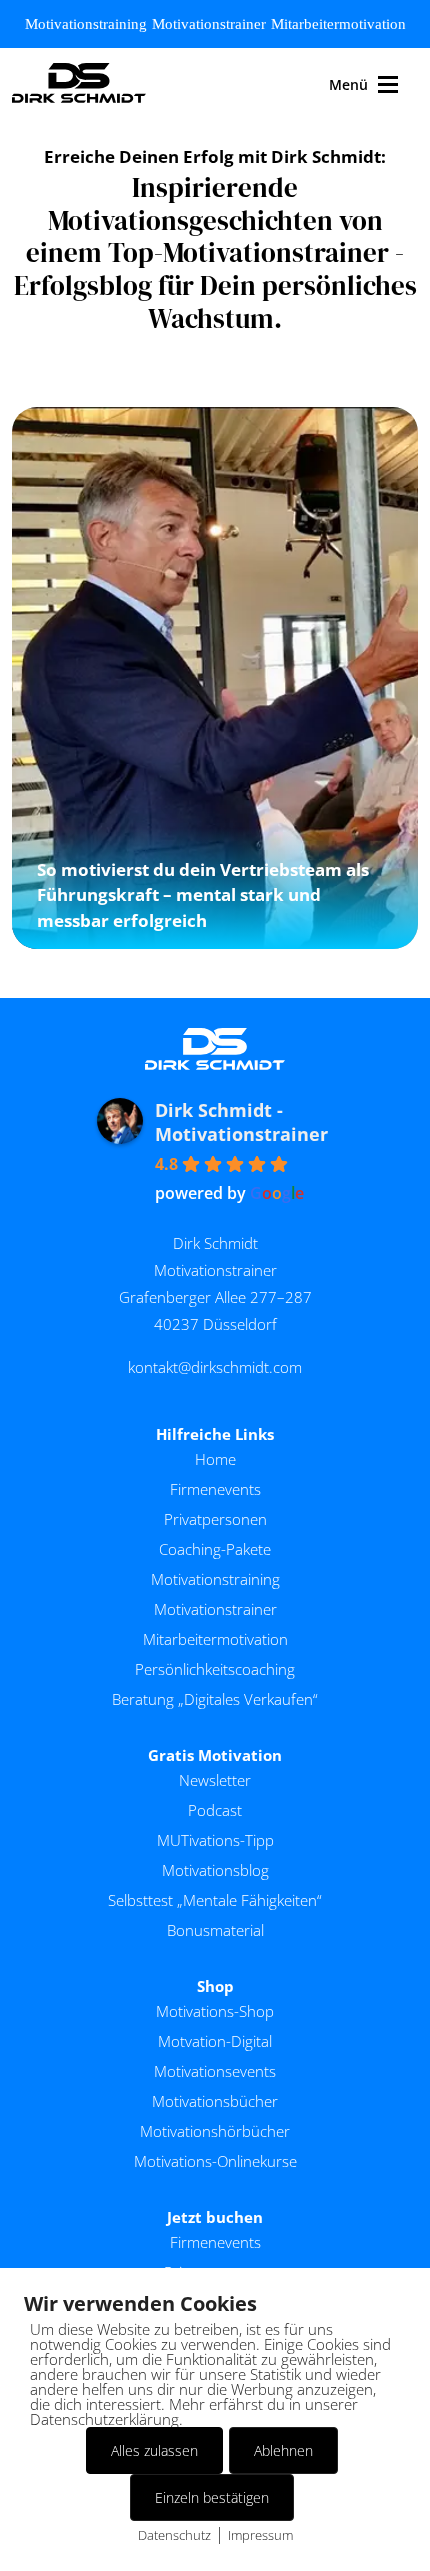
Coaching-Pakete (215, 1549)
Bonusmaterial (215, 1930)
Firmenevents (215, 1489)
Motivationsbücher (215, 2101)
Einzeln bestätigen (212, 2497)
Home (215, 1459)
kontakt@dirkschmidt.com (215, 1367)
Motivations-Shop (215, 2011)
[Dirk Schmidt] (79, 84)
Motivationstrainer (209, 24)
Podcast (215, 1810)
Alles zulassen (154, 2450)
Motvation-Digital (215, 2041)
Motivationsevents (215, 2071)
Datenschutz (174, 2535)
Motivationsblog (215, 1870)
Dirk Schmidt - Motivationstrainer (241, 1122)
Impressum (260, 2535)
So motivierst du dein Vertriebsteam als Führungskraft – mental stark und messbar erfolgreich (203, 895)
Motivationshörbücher (215, 2131)
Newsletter (215, 1780)
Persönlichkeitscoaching (215, 1669)
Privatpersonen (215, 1519)
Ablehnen (283, 2450)
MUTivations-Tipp (215, 1840)
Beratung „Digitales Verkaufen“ (215, 1699)
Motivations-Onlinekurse (215, 2161)
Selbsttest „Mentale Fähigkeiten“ (215, 1900)
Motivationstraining (86, 24)
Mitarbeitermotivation (338, 24)
